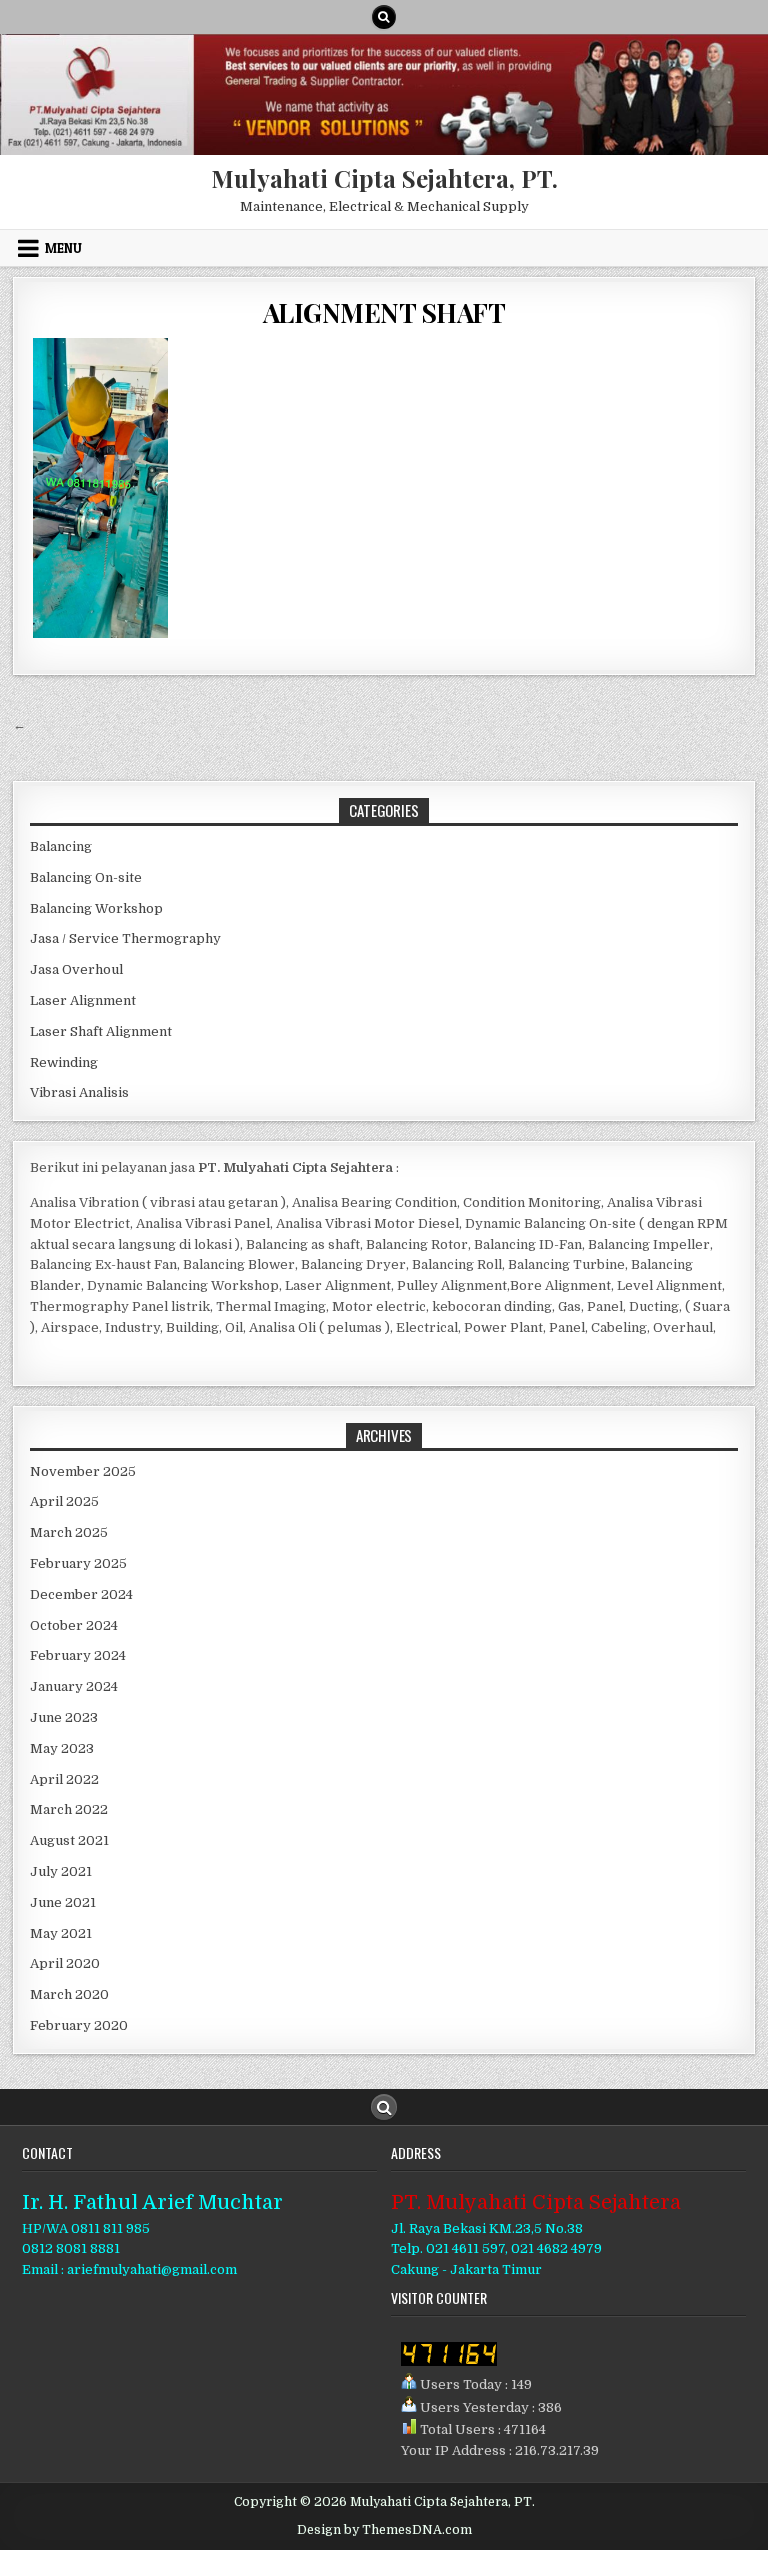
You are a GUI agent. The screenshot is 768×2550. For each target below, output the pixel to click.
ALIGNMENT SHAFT (384, 312)
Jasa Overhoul (76, 969)
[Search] (384, 17)
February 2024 (78, 1655)
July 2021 (61, 1871)
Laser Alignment (83, 1000)
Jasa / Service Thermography (125, 938)
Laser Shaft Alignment (101, 1031)
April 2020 (65, 1963)
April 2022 (64, 1779)
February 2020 (79, 2025)
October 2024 (74, 1625)
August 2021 (69, 1840)
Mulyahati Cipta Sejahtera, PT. (384, 178)
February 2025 (78, 1563)
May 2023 (62, 1748)
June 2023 (64, 1717)
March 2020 (69, 1994)
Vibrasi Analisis (79, 1092)
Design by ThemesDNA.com (384, 2530)
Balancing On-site (86, 877)
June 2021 (63, 1902)
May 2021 (61, 1933)
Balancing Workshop (96, 908)
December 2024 (81, 1594)
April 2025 (64, 1501)
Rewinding (64, 1062)
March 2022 (69, 1809)
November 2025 (83, 1471)
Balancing (61, 846)
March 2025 (69, 1532)
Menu (63, 248)
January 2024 (74, 1686)
